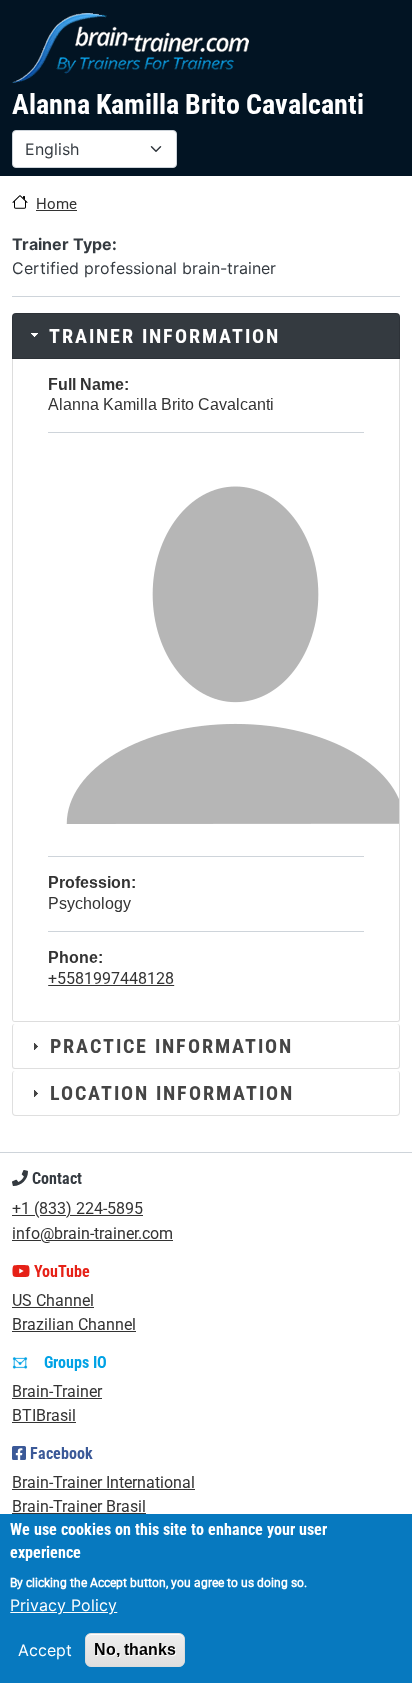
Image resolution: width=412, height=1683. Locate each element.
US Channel (53, 1300)
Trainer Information (164, 336)
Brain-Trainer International (103, 1482)
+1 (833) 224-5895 (77, 1208)
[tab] (206, 336)
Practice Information (171, 1046)
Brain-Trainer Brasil (79, 1506)
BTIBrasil (44, 1415)
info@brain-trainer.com (92, 1233)
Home (56, 204)
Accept (45, 1650)
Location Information (172, 1093)
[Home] (130, 48)
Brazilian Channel (74, 1324)
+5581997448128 (111, 978)
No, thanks (135, 1649)
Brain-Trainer (57, 1391)
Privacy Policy (63, 1605)
